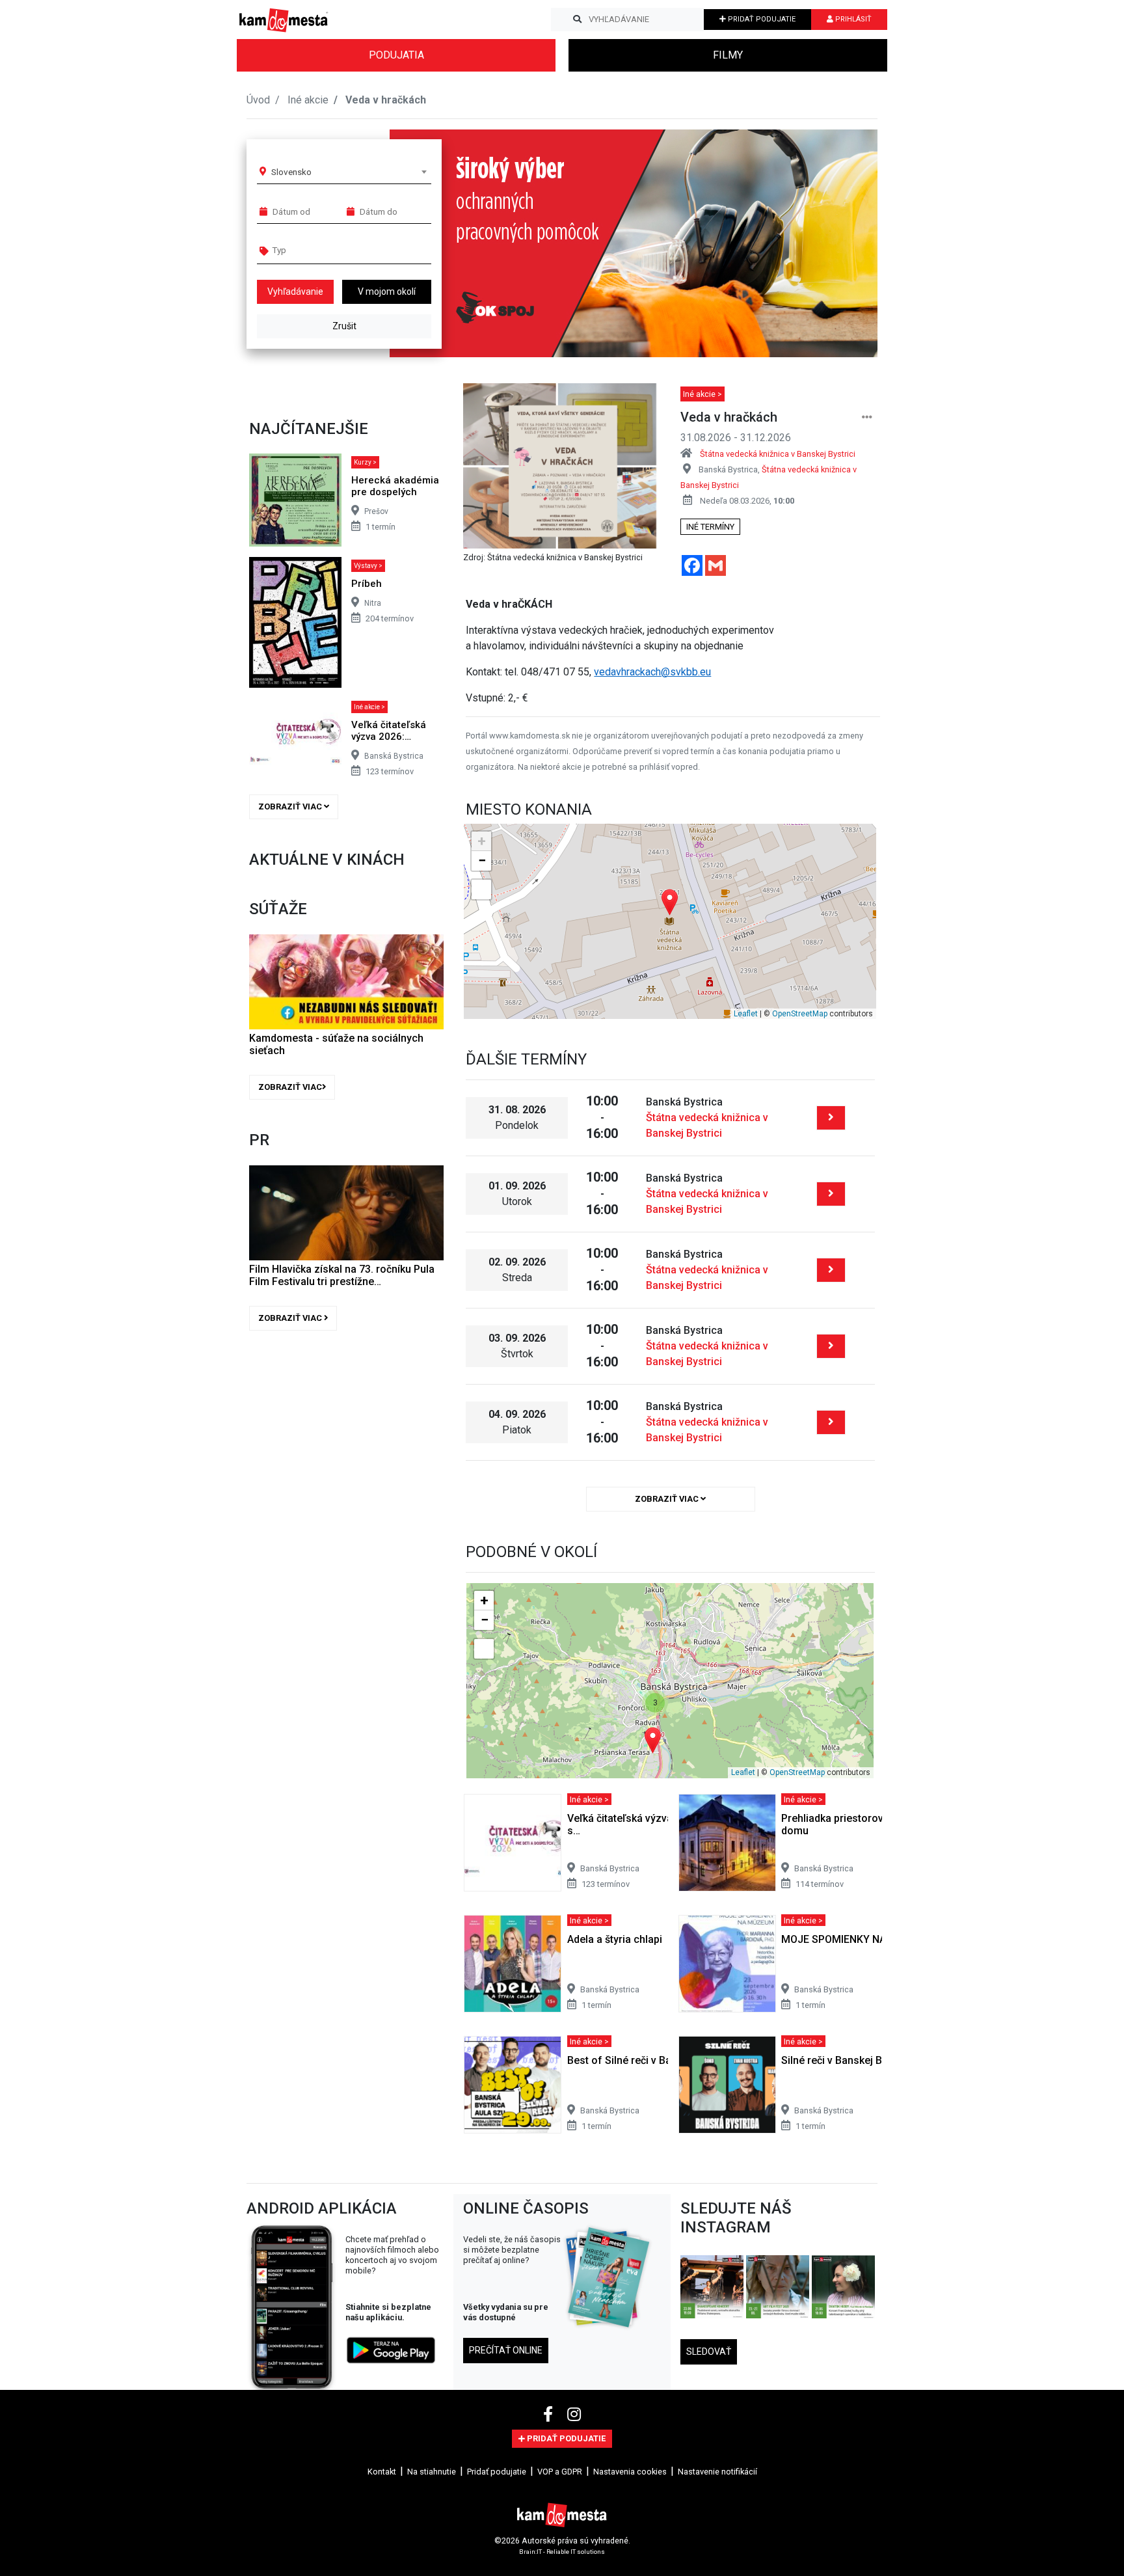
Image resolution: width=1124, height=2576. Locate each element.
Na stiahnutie (432, 2472)
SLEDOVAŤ (709, 2352)
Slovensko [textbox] (291, 172)
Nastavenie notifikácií (717, 2472)
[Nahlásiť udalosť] (867, 417)
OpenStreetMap (800, 1014)
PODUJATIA (396, 55)
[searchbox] (322, 250)
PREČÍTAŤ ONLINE (506, 2350)
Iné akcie (308, 100)
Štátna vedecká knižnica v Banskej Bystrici (778, 454)
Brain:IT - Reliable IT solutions (562, 2552)
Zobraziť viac (291, 807)
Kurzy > (365, 462)
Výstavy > (368, 566)
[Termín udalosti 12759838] (831, 1346)
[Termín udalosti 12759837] (831, 1270)
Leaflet (746, 1014)
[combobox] (349, 172)
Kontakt (382, 2472)
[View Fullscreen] (481, 889)
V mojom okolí (387, 291)
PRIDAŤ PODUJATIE (761, 19)
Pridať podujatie (497, 2472)
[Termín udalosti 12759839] (831, 1422)
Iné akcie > (369, 707)
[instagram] (574, 2415)
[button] (841, 243)
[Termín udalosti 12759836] (831, 1194)
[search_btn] (577, 20)
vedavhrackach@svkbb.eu (652, 672)
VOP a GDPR (560, 2472)
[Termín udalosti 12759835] (831, 1118)
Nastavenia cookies (630, 2472)
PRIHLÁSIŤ (852, 19)
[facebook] (550, 2415)
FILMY (728, 55)
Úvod (258, 100)
